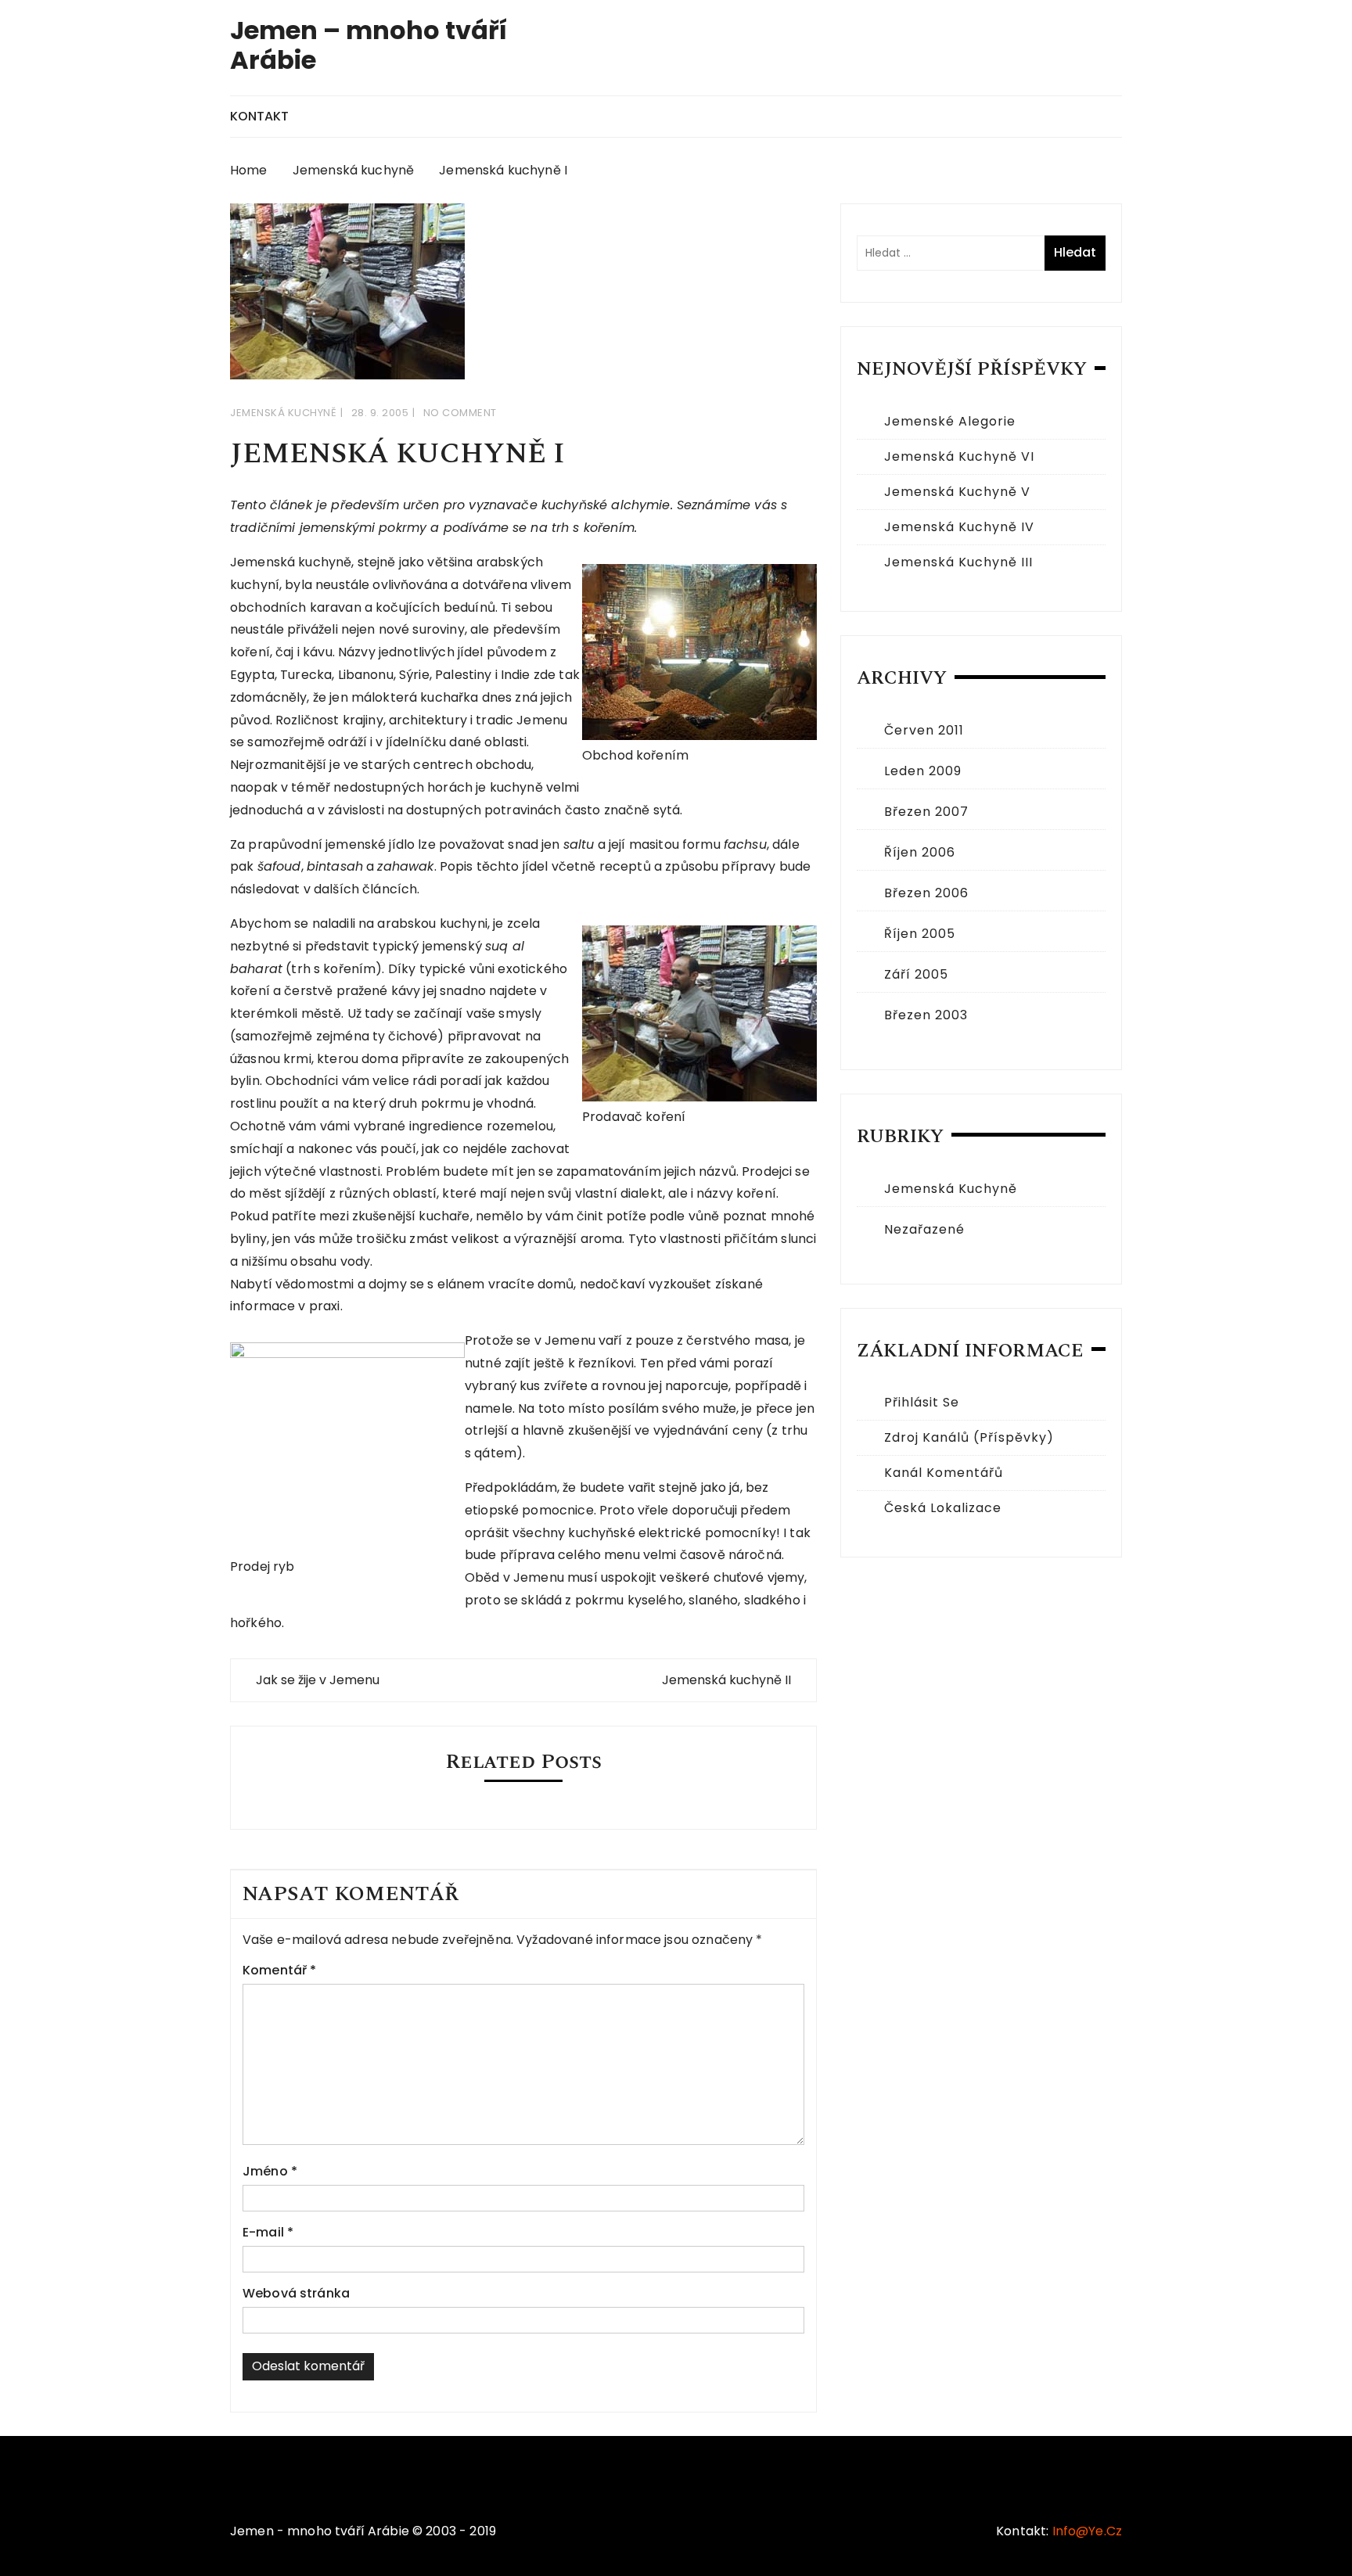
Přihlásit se (922, 1402)
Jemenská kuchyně (283, 413)
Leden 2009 (923, 771)
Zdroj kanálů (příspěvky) (969, 1437)
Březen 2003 (926, 1015)
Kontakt (259, 116)
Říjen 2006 (920, 852)
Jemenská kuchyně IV (959, 527)
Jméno (270, 2171)
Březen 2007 (926, 812)
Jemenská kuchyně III (958, 562)
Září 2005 (916, 974)
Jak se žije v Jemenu (318, 1680)
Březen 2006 (926, 893)
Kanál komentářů (944, 1473)
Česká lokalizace (943, 1508)
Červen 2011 (924, 730)
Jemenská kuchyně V (957, 492)
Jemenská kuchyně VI (959, 456)
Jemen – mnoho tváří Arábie (369, 45)
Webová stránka (296, 2293)
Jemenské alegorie (950, 421)
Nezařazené (924, 1229)
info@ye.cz (1088, 2531)
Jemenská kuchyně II (726, 1680)
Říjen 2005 (920, 934)
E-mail (268, 2232)
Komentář (280, 1970)
